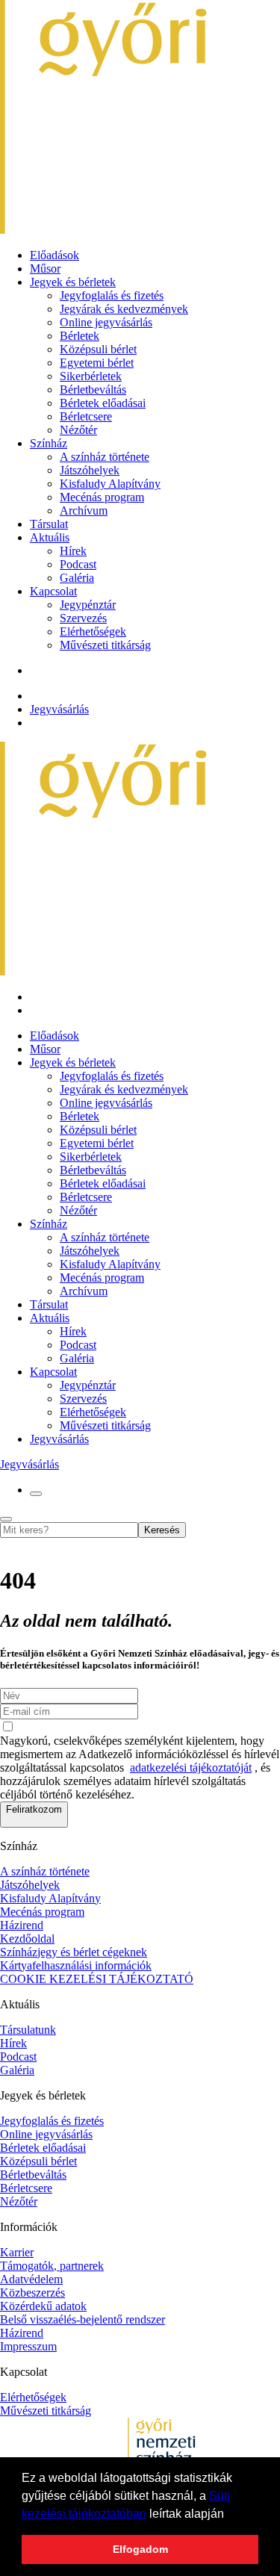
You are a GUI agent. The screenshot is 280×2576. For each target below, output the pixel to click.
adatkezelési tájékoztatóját (191, 1767)
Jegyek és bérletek (73, 282)
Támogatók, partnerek (52, 2266)
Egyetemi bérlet (97, 363)
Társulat (49, 524)
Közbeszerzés (32, 2293)
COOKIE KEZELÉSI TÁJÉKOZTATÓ (97, 1979)
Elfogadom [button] (140, 2549)
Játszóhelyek (90, 470)
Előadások (55, 255)
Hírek (73, 551)
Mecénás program (102, 497)
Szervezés (83, 618)
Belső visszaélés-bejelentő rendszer (83, 2319)
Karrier (17, 2252)
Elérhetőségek (93, 631)
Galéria (77, 578)
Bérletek (80, 336)
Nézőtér (78, 430)
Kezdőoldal (27, 1939)
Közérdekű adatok (43, 2306)
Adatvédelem (31, 2279)
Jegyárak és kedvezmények (124, 309)
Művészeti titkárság (105, 645)
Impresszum (28, 2346)
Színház (49, 443)
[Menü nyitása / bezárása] (36, 1494)
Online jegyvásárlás (106, 322)
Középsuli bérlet (98, 349)
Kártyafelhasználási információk (76, 1965)
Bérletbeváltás (93, 389)
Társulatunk (28, 2030)
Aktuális (50, 537)
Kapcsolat (53, 591)
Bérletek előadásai (103, 403)
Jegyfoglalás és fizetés (112, 295)
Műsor (45, 269)
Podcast (78, 564)
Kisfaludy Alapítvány (110, 484)
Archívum (84, 510)
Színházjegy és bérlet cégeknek (74, 1952)
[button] (229, 2515)
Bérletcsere (86, 416)
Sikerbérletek (91, 376)
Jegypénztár (88, 605)
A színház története (105, 457)
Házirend (22, 1925)
